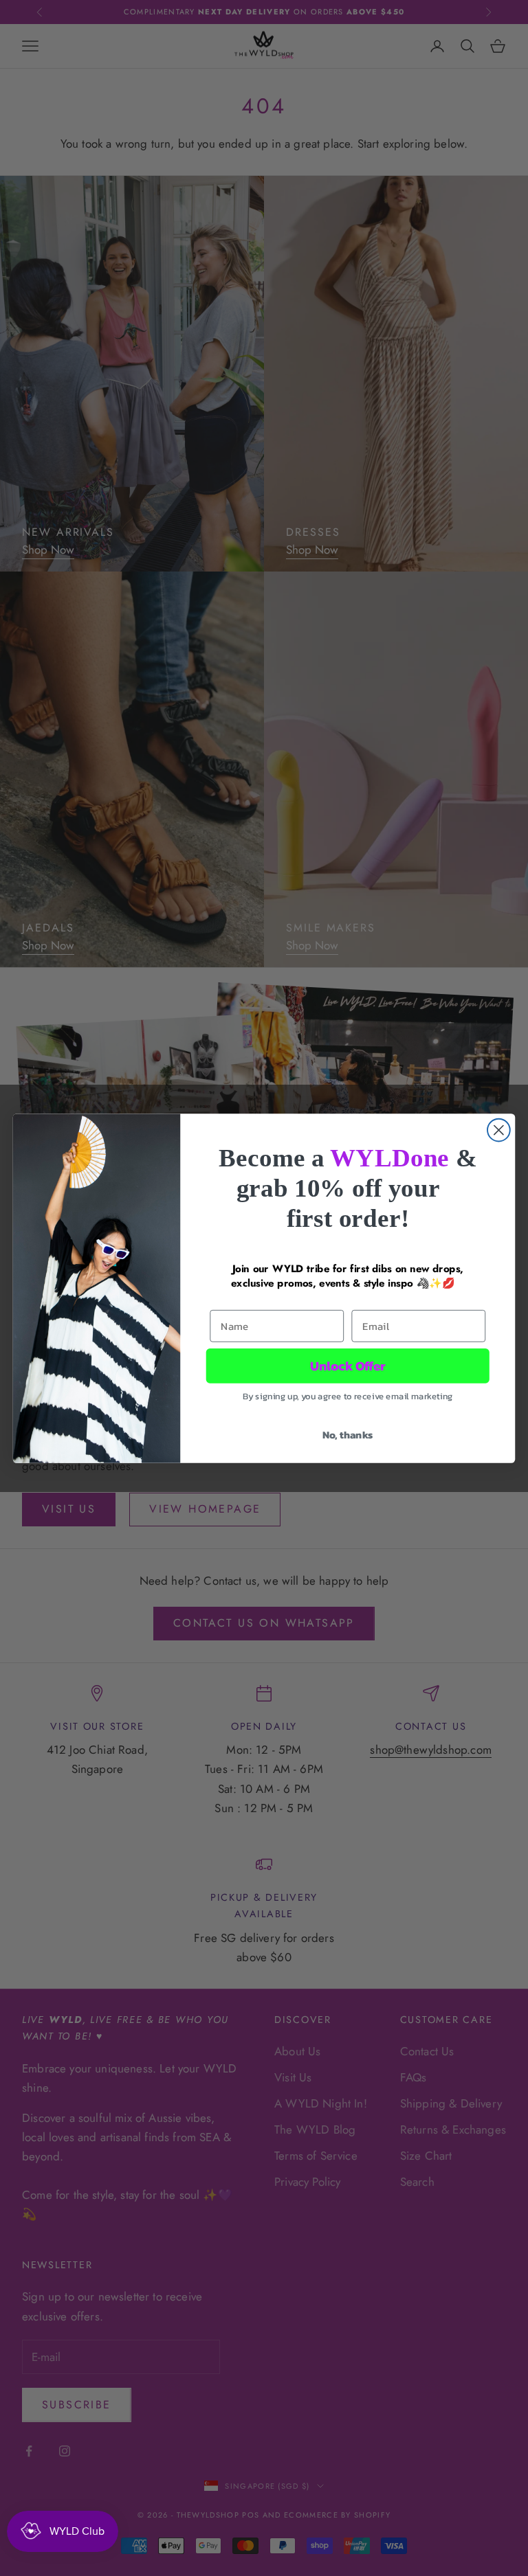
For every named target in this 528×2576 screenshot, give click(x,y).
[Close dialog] (499, 1130)
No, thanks (348, 1434)
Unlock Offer (348, 1366)
